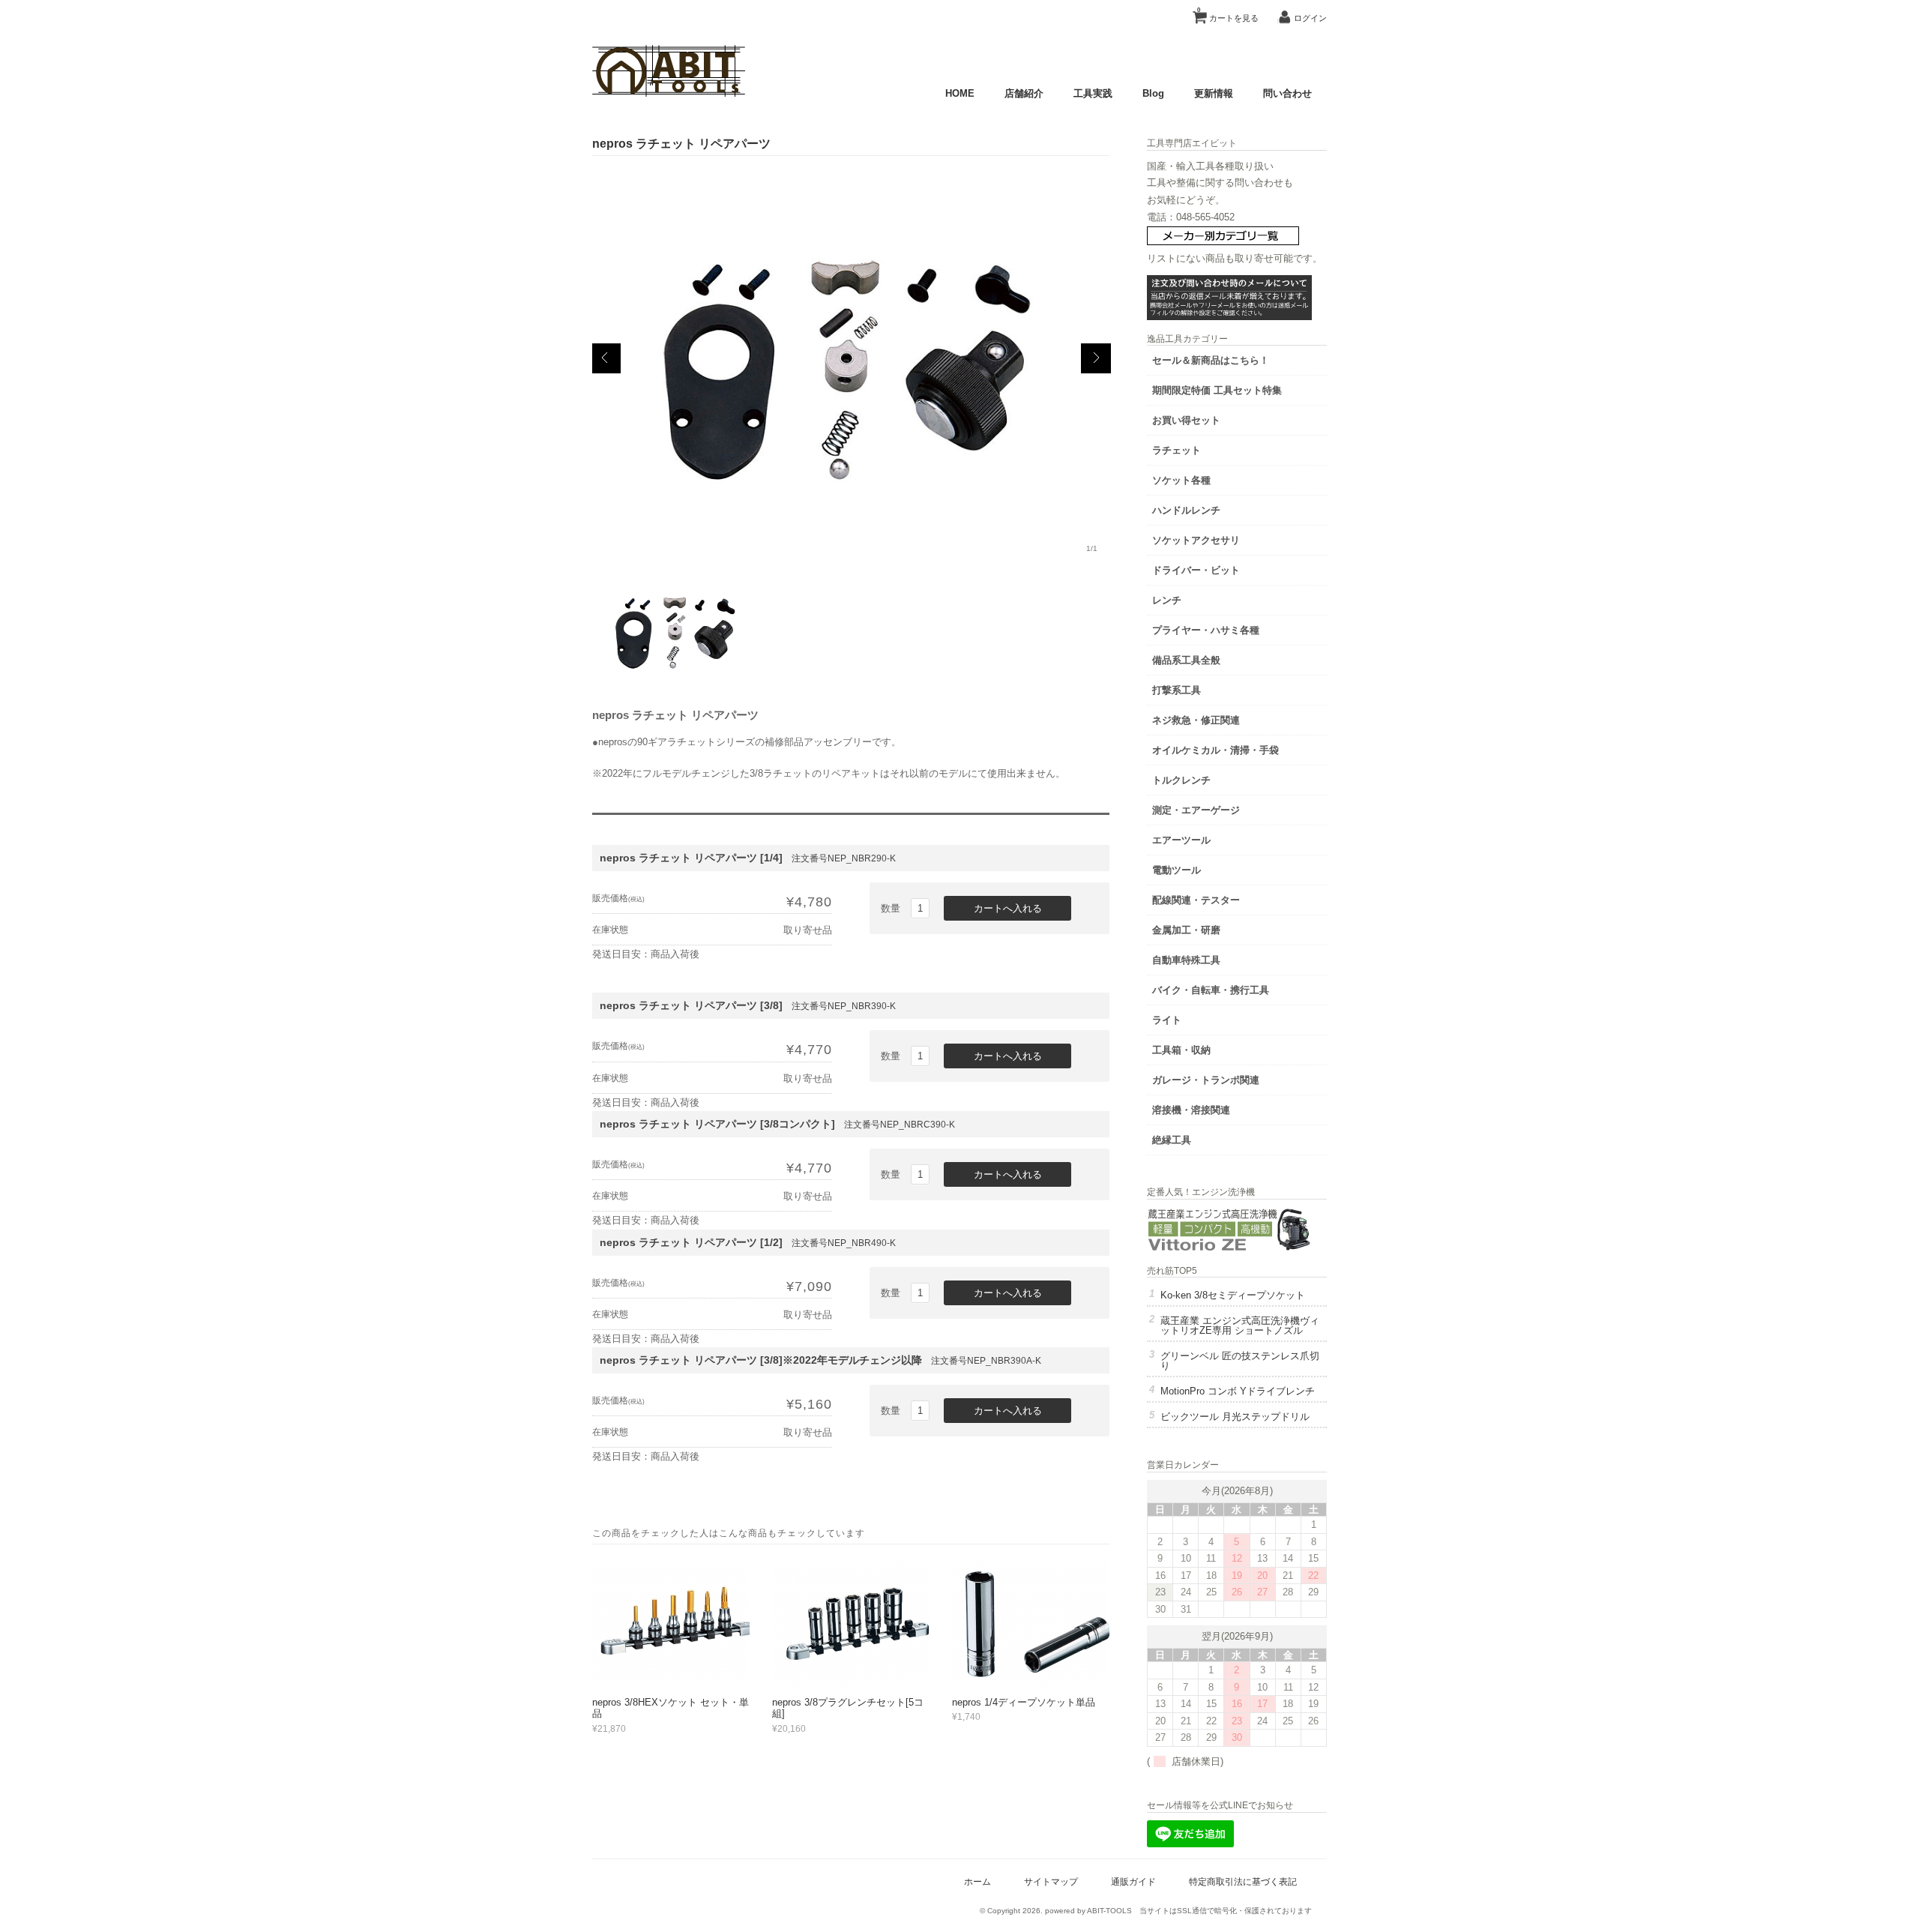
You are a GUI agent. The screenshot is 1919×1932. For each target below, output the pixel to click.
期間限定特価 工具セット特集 (1217, 390)
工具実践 (1093, 93)
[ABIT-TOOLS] (669, 93)
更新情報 (1214, 93)
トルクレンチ (1181, 780)
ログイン (1310, 18)
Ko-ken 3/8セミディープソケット (1233, 1295)
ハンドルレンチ (1186, 510)
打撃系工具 (1177, 690)
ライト (1167, 1020)
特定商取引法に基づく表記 (1243, 1881)
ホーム (977, 1881)
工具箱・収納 (1181, 1050)
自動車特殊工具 (1186, 960)
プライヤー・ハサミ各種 (1206, 630)
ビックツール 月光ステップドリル (1235, 1417)
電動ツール (1177, 870)
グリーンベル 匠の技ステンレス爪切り (1240, 1361)
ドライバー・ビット (1196, 570)
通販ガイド (1133, 1881)
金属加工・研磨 (1186, 930)
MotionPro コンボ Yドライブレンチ (1238, 1391)
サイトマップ (1051, 1881)
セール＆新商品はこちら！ (1211, 360)
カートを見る (1228, 15)
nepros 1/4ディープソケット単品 (1024, 1702)
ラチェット (1177, 450)
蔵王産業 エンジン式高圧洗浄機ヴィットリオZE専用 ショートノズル (1240, 1325)
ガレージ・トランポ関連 (1206, 1080)
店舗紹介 (1024, 93)
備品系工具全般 (1186, 660)
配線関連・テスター (1196, 900)
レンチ (1167, 600)
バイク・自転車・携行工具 (1211, 990)
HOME (960, 93)
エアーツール (1181, 840)
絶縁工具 (1172, 1140)
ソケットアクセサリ (1196, 540)
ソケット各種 (1181, 480)
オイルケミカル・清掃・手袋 (1215, 750)
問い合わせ (1287, 93)
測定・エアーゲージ (1196, 810)
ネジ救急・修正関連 (1196, 720)
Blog (1153, 93)
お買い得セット (1186, 420)
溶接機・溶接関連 (1191, 1110)
